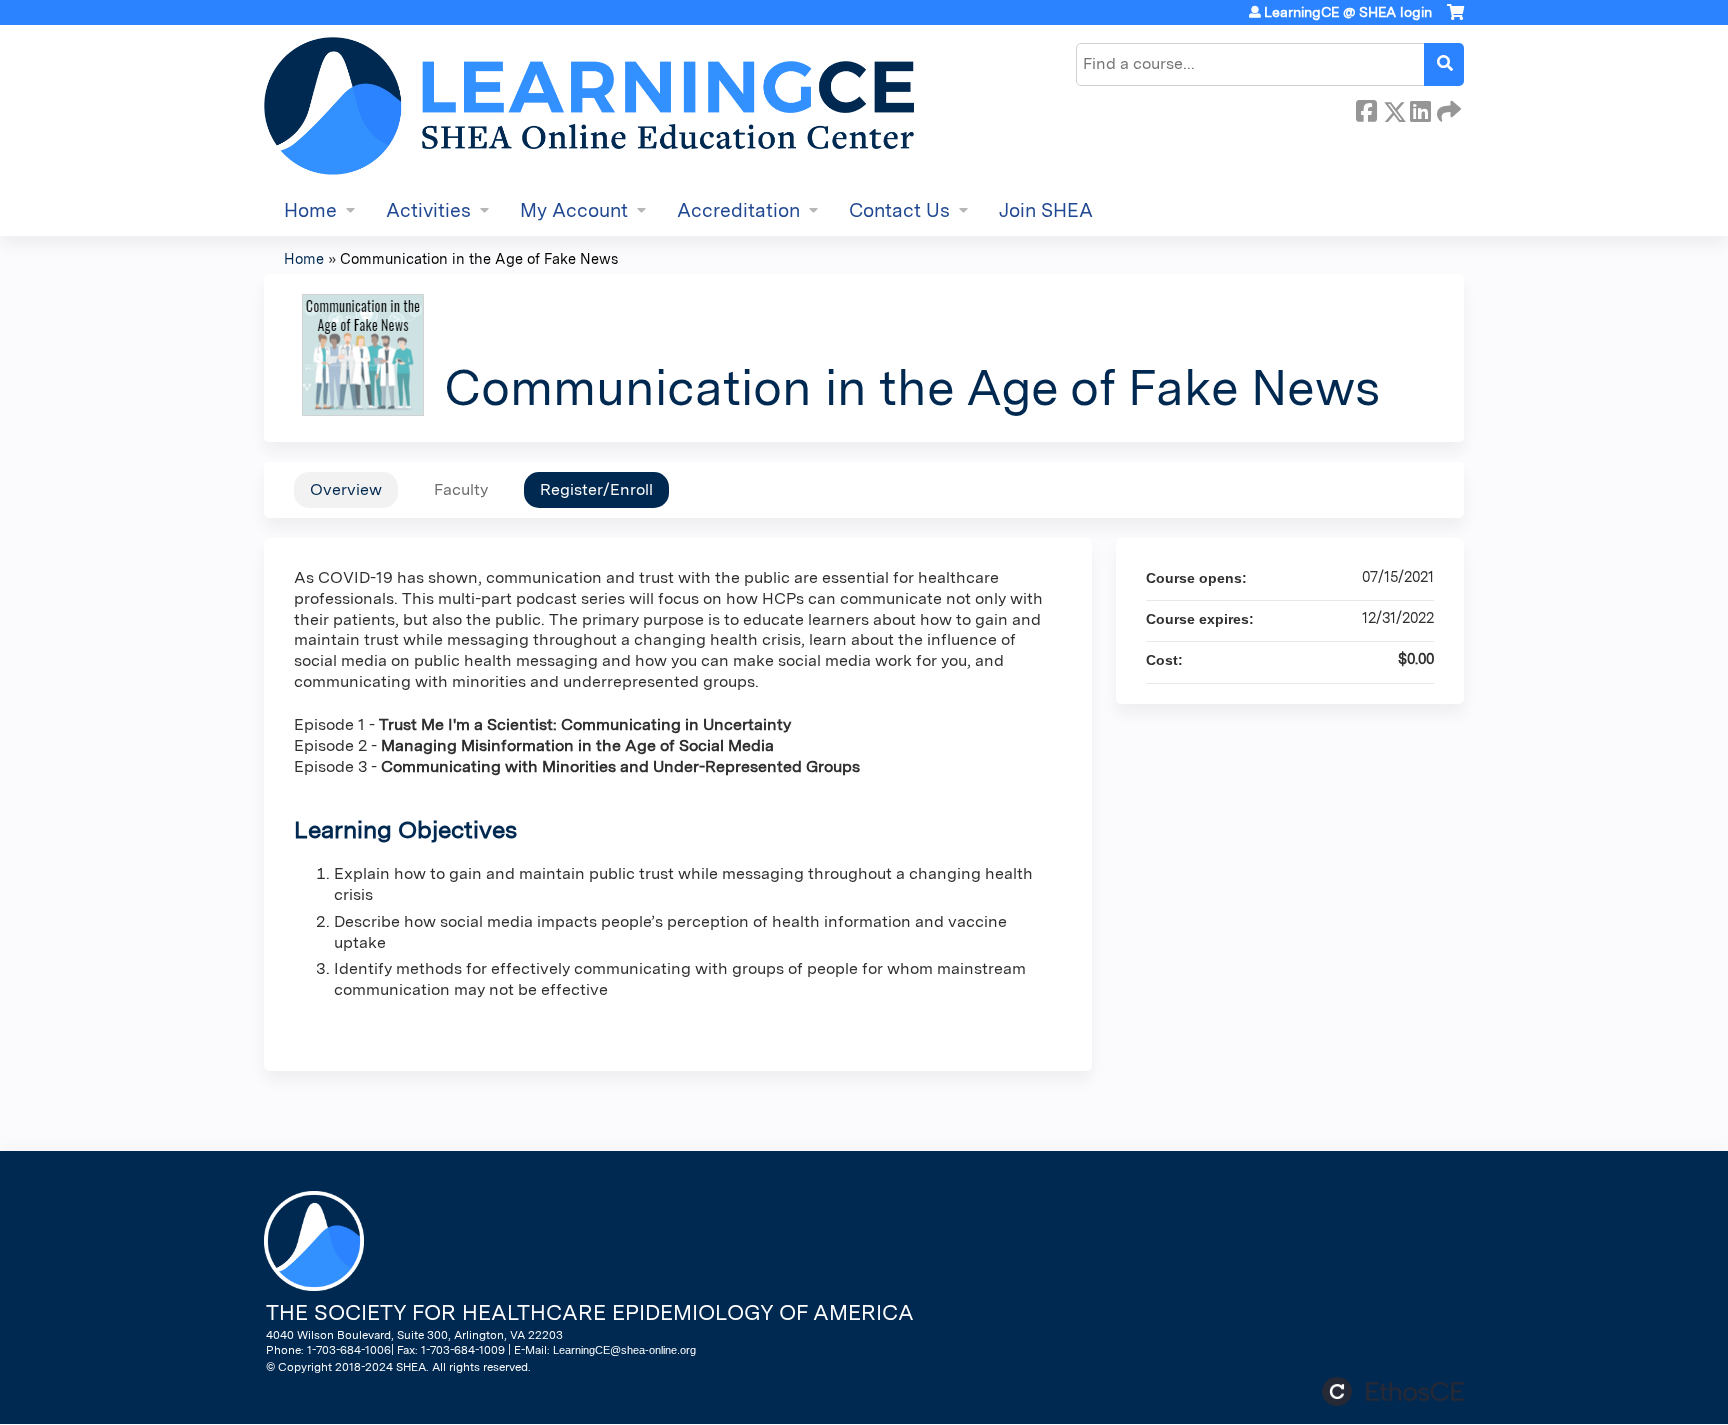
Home (310, 210)
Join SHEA (1046, 210)
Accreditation (738, 210)
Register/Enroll (596, 489)
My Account (574, 210)
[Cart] (1455, 19)
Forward (1447, 108)
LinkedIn (1420, 108)
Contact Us (899, 210)
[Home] (589, 106)
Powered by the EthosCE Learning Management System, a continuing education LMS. (1393, 1391)
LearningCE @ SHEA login (1348, 12)
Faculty (461, 489)
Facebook (1366, 108)
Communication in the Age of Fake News (479, 258)
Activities (428, 210)
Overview (346, 489)
